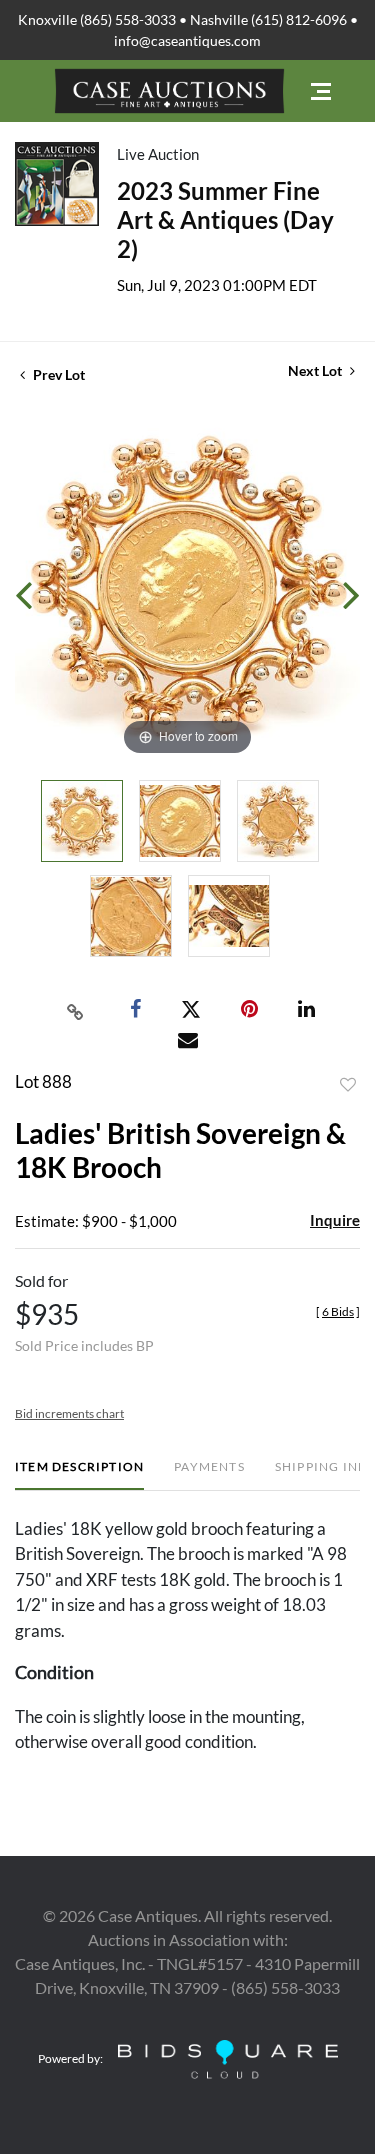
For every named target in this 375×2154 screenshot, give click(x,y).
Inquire (335, 1220)
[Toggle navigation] (321, 91)
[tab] (79, 1474)
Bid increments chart (69, 1413)
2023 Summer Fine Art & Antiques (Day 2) (225, 219)
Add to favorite (348, 1085)
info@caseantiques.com (187, 40)
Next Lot (316, 370)
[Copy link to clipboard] (75, 1010)
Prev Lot (57, 374)
